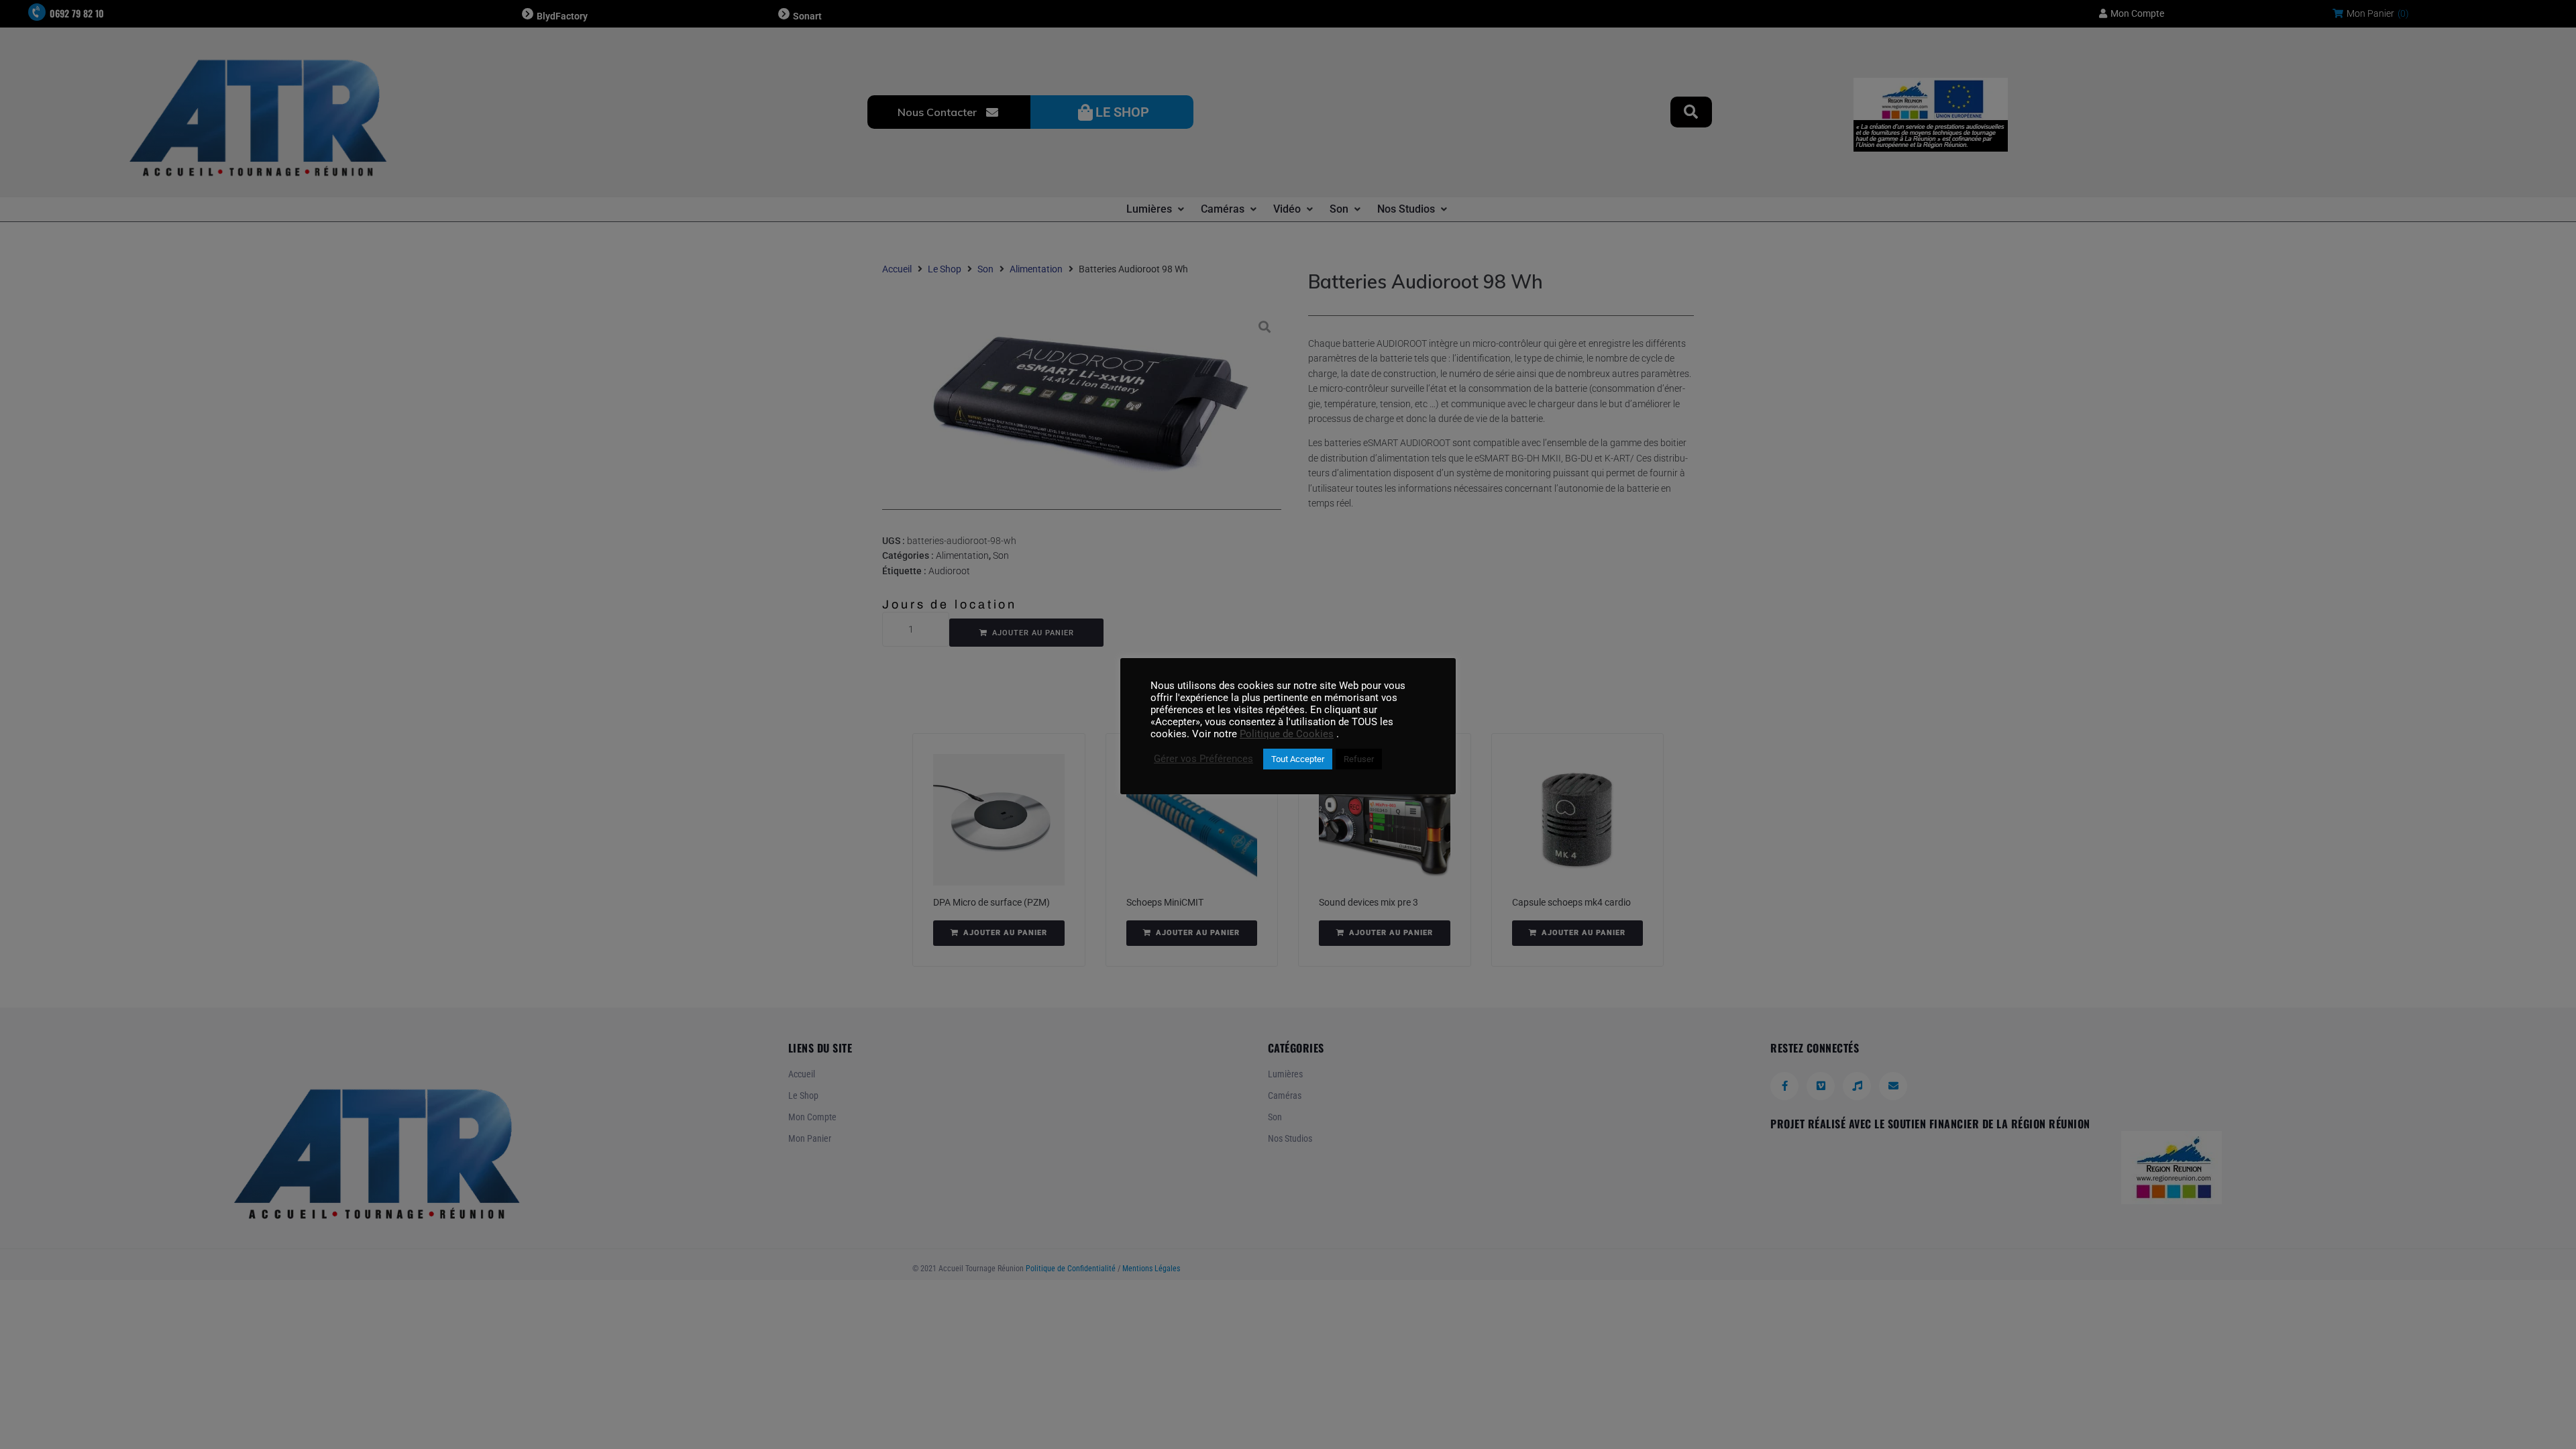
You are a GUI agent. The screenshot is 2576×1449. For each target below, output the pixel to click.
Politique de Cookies (1287, 734)
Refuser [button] (1359, 759)
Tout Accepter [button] (1298, 759)
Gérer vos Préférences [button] (1203, 759)
